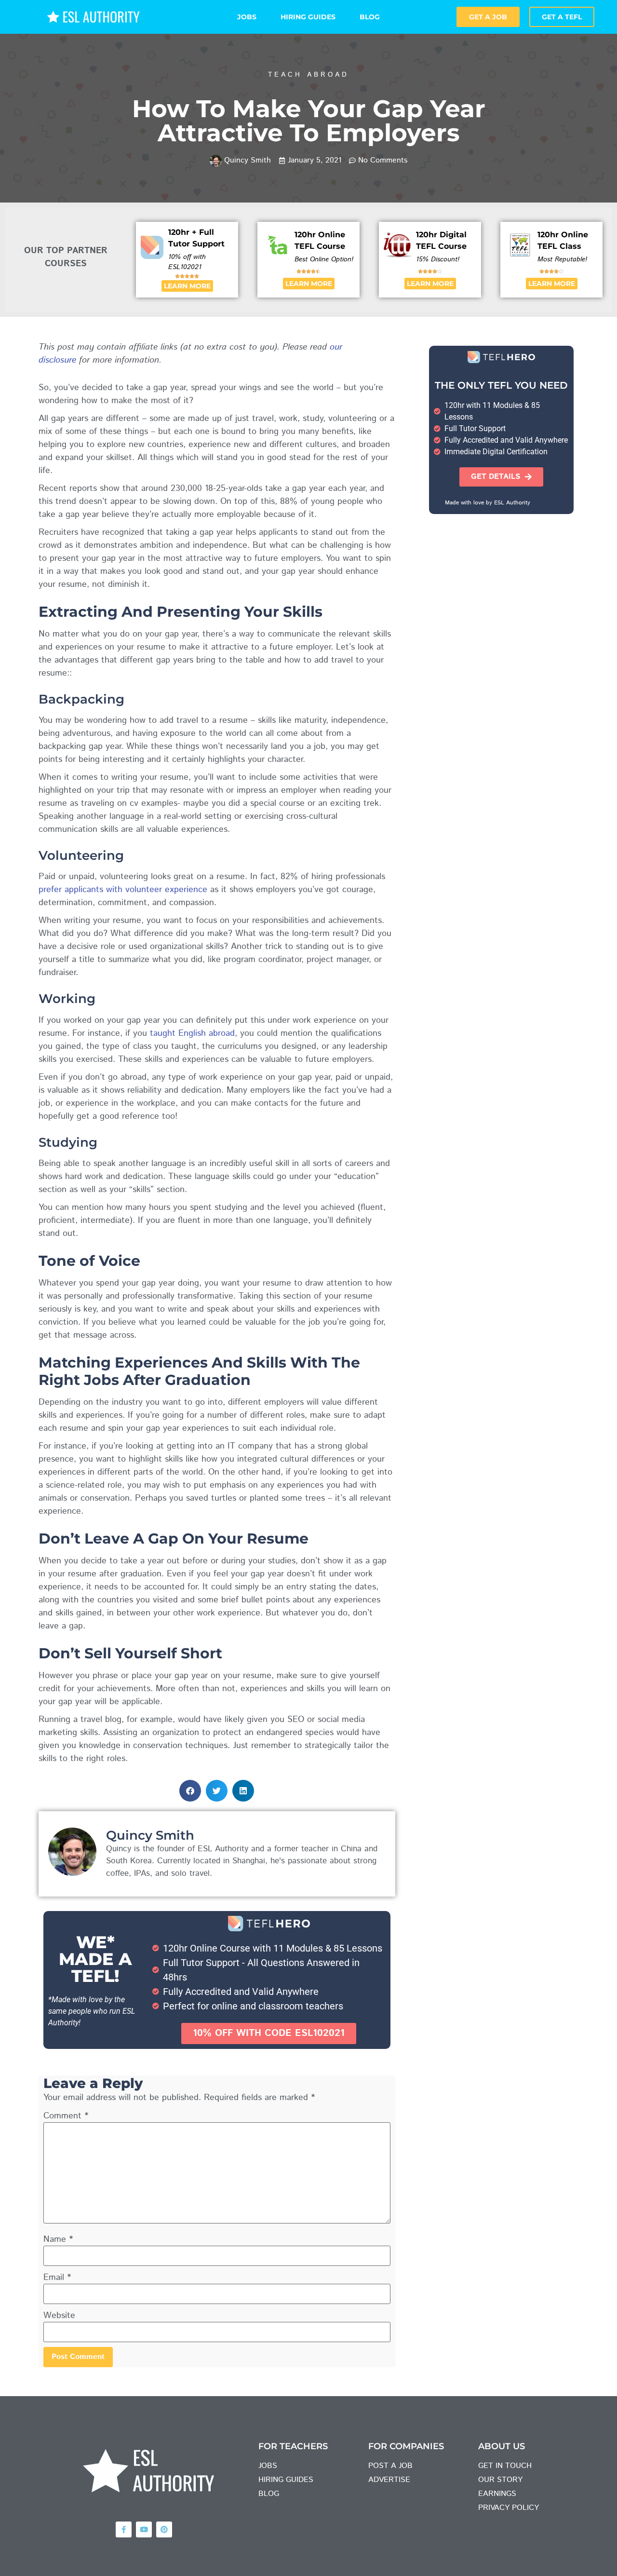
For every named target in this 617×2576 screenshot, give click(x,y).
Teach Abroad (308, 75)
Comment (66, 2116)
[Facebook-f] (124, 2529)
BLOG (370, 17)
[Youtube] (144, 2529)
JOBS (247, 17)
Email (57, 2278)
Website (59, 2316)
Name (58, 2239)
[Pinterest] (164, 2529)
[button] (190, 1791)
